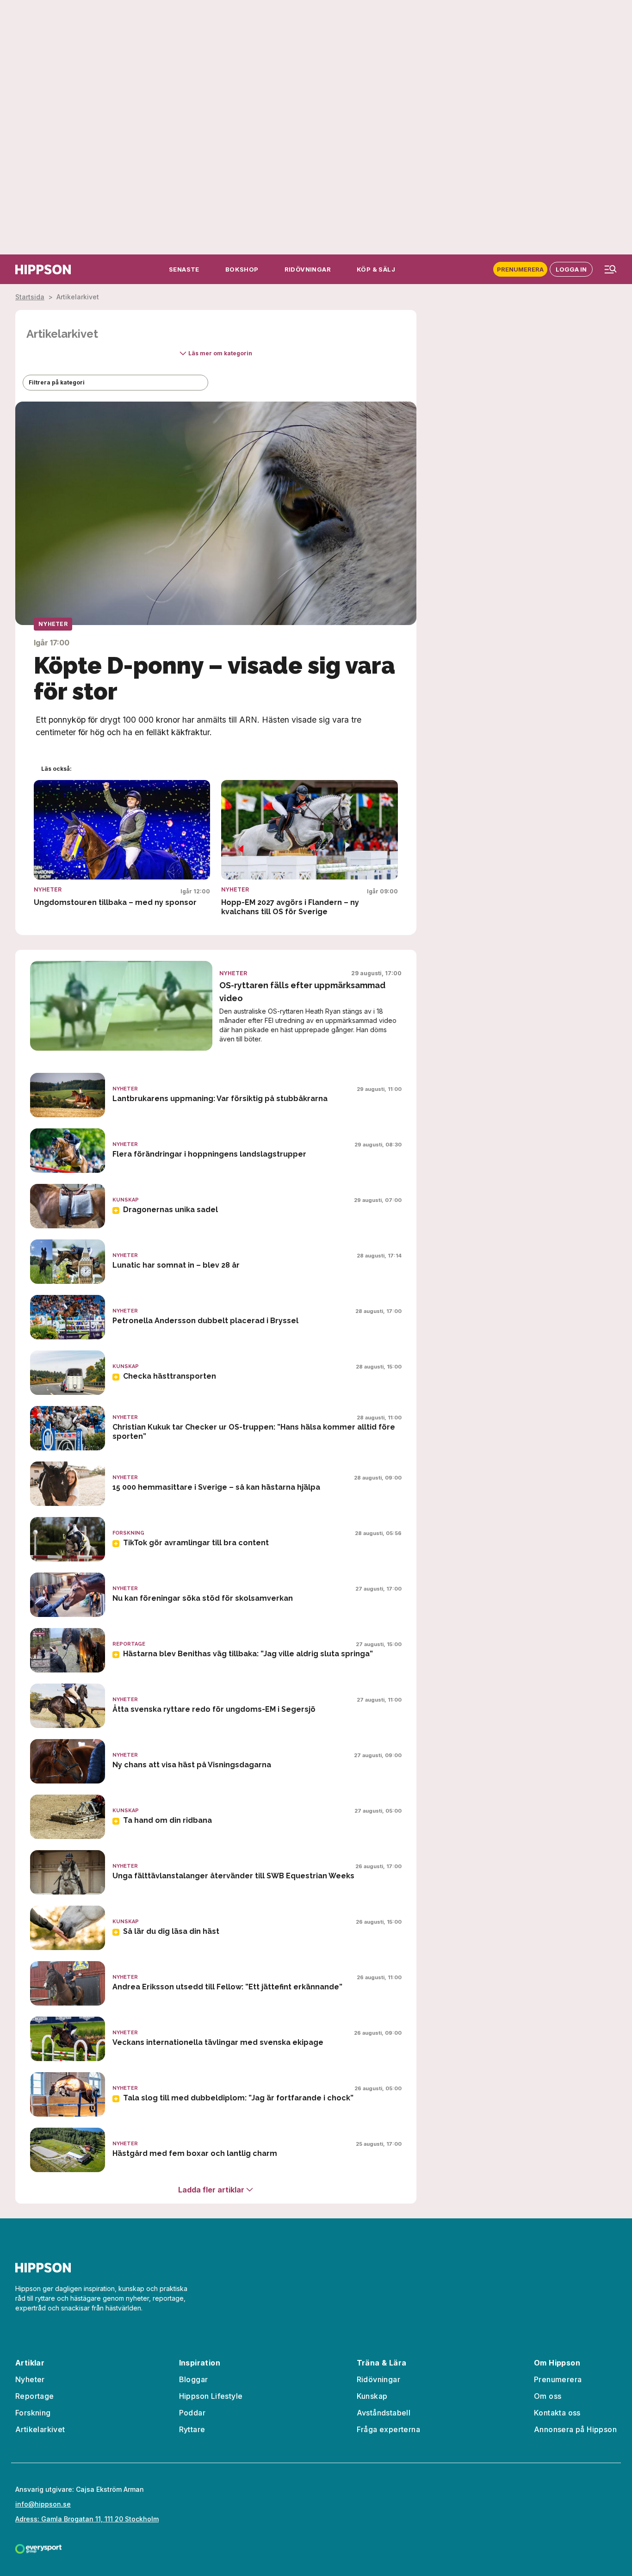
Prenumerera (520, 269)
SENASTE (184, 269)
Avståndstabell (384, 2413)
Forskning (33, 2413)
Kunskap (372, 2396)
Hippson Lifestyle (211, 2396)
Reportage (35, 2396)
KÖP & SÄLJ (376, 269)
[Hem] (43, 269)
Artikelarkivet (40, 2429)
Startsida (30, 297)
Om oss (548, 2396)
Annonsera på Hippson (575, 2429)
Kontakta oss (557, 2413)
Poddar (192, 2413)
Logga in (571, 269)
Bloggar (194, 2379)
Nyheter (30, 2379)
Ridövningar (378, 2379)
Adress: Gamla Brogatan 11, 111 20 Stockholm (87, 2519)
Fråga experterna (388, 2429)
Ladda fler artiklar (211, 2190)
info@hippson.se (43, 2504)
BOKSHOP (242, 269)
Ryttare (192, 2429)
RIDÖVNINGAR (308, 269)
